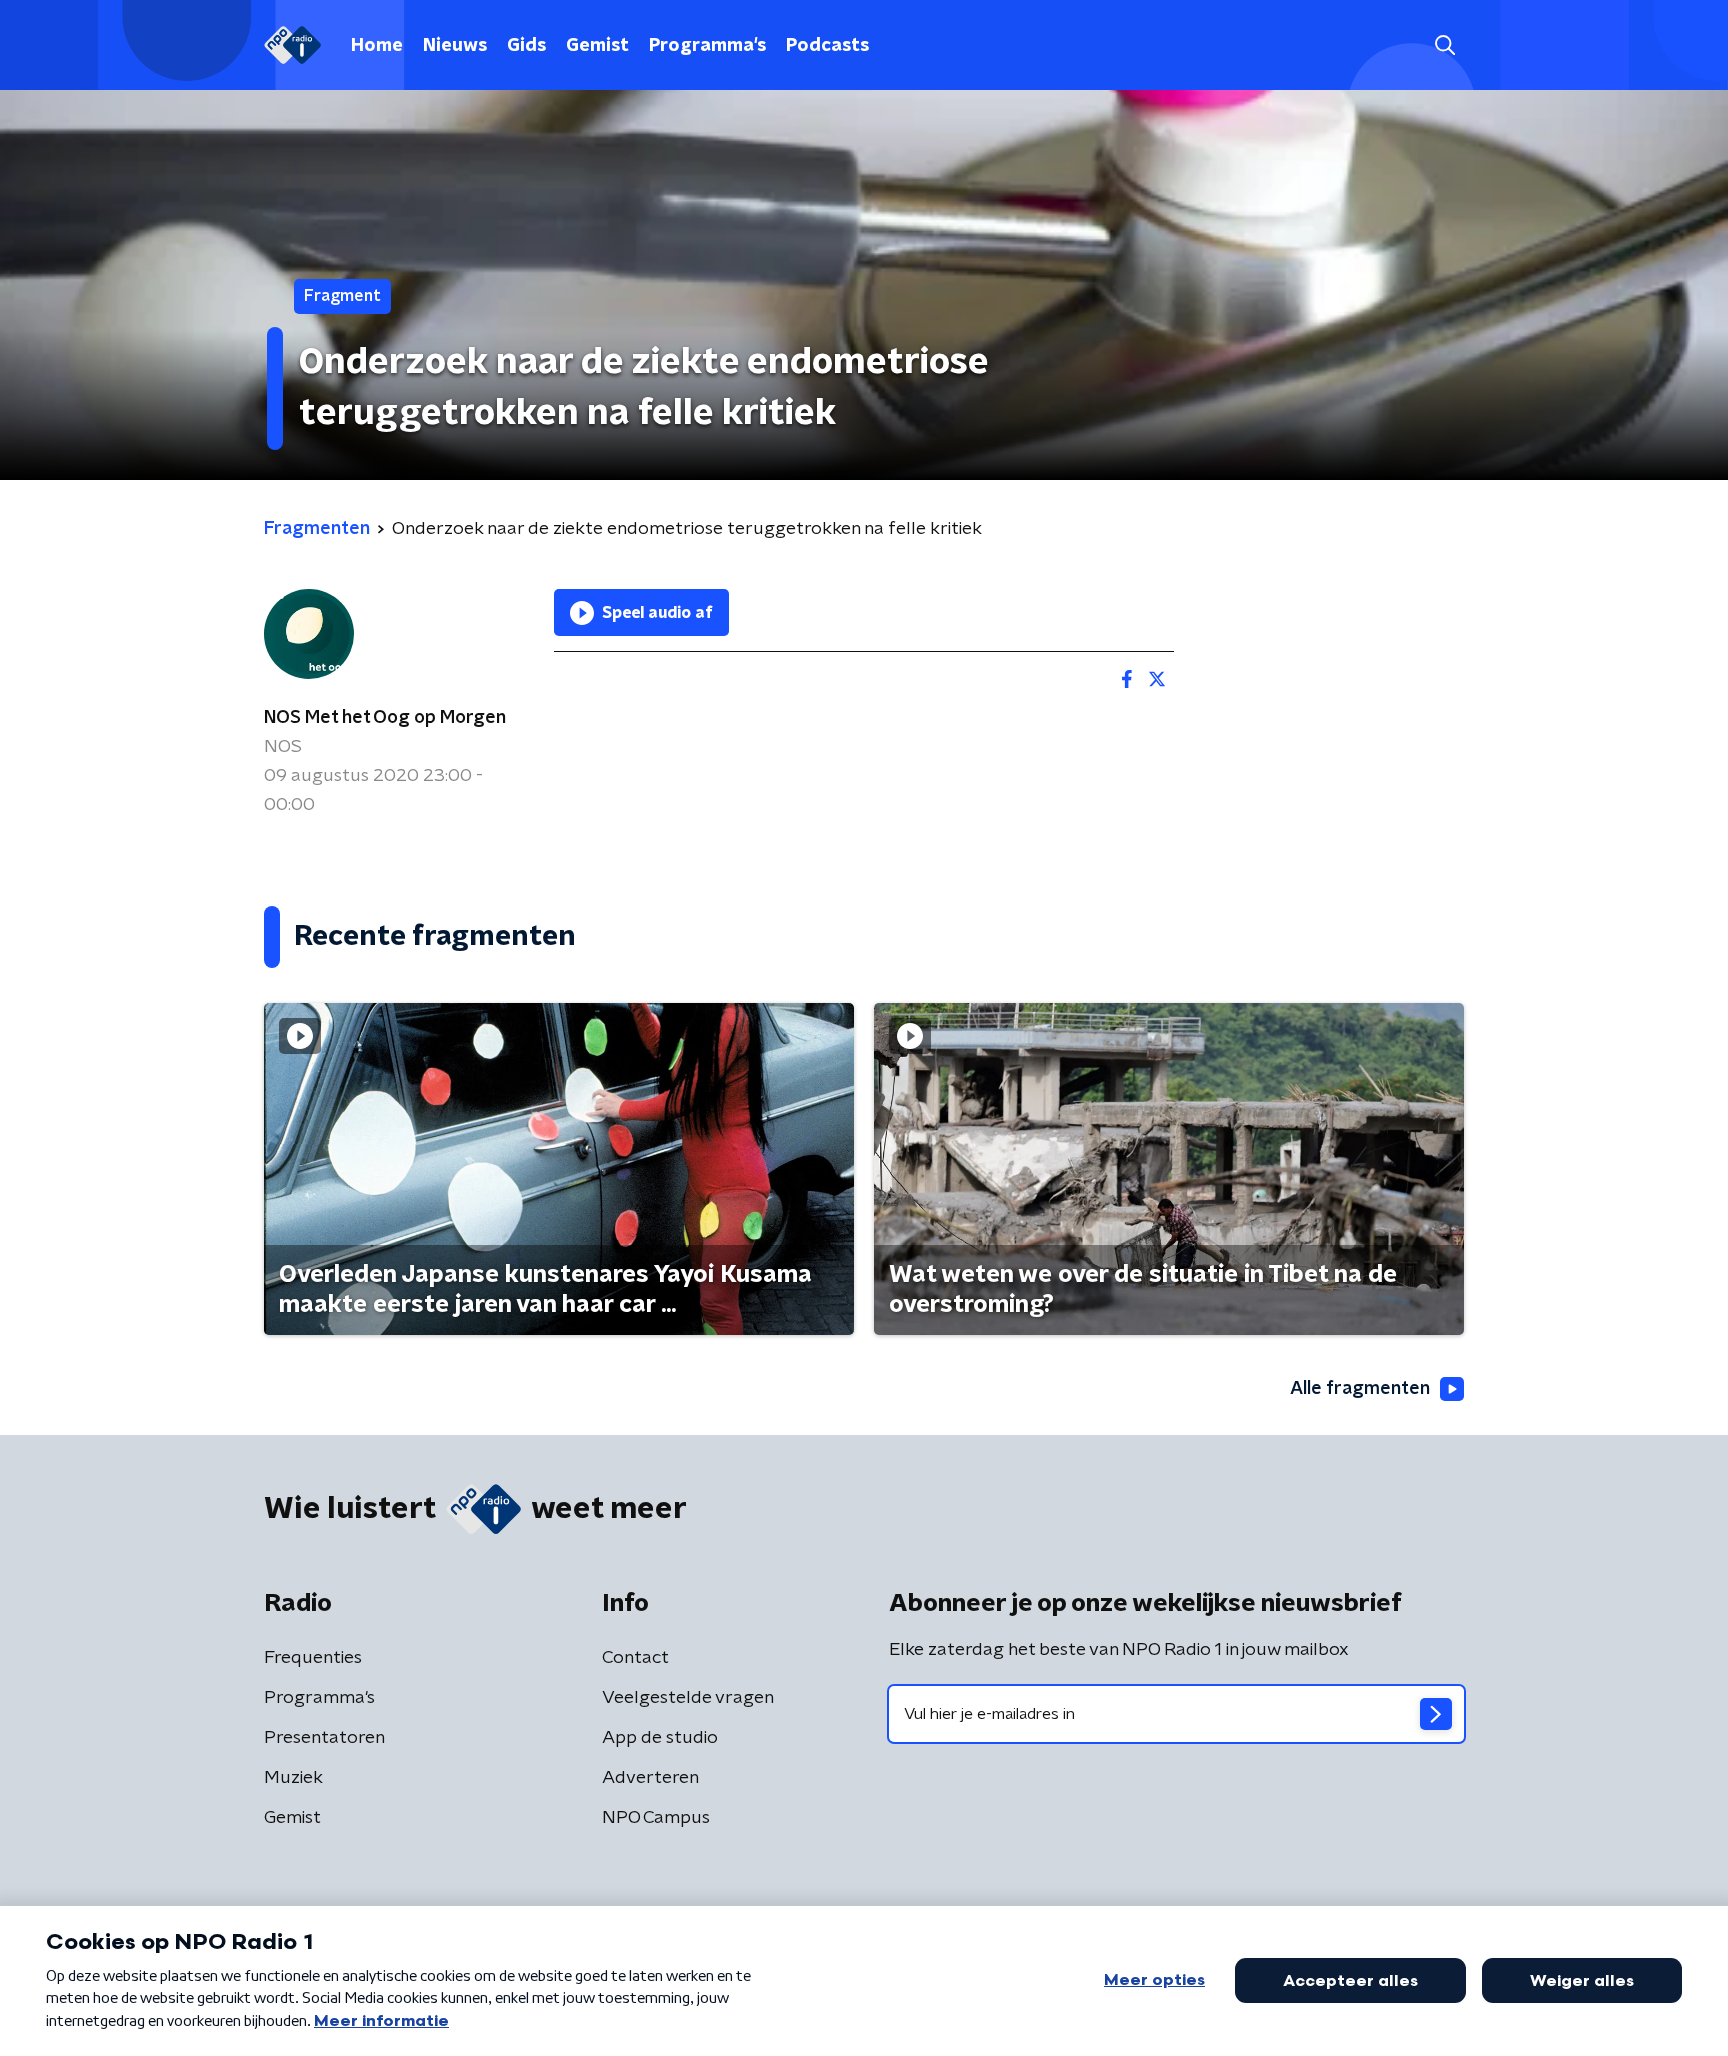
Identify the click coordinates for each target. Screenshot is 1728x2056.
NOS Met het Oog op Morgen (385, 718)
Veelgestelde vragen (688, 1698)
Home (377, 46)
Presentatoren (324, 1738)
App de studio (660, 1738)
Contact (635, 1658)
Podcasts (827, 46)
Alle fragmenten (1360, 1389)
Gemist (597, 46)
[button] (1444, 45)
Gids (526, 46)
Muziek (293, 1778)
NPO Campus (656, 1818)
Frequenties (313, 1658)
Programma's (707, 46)
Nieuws (455, 46)
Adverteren (650, 1778)
